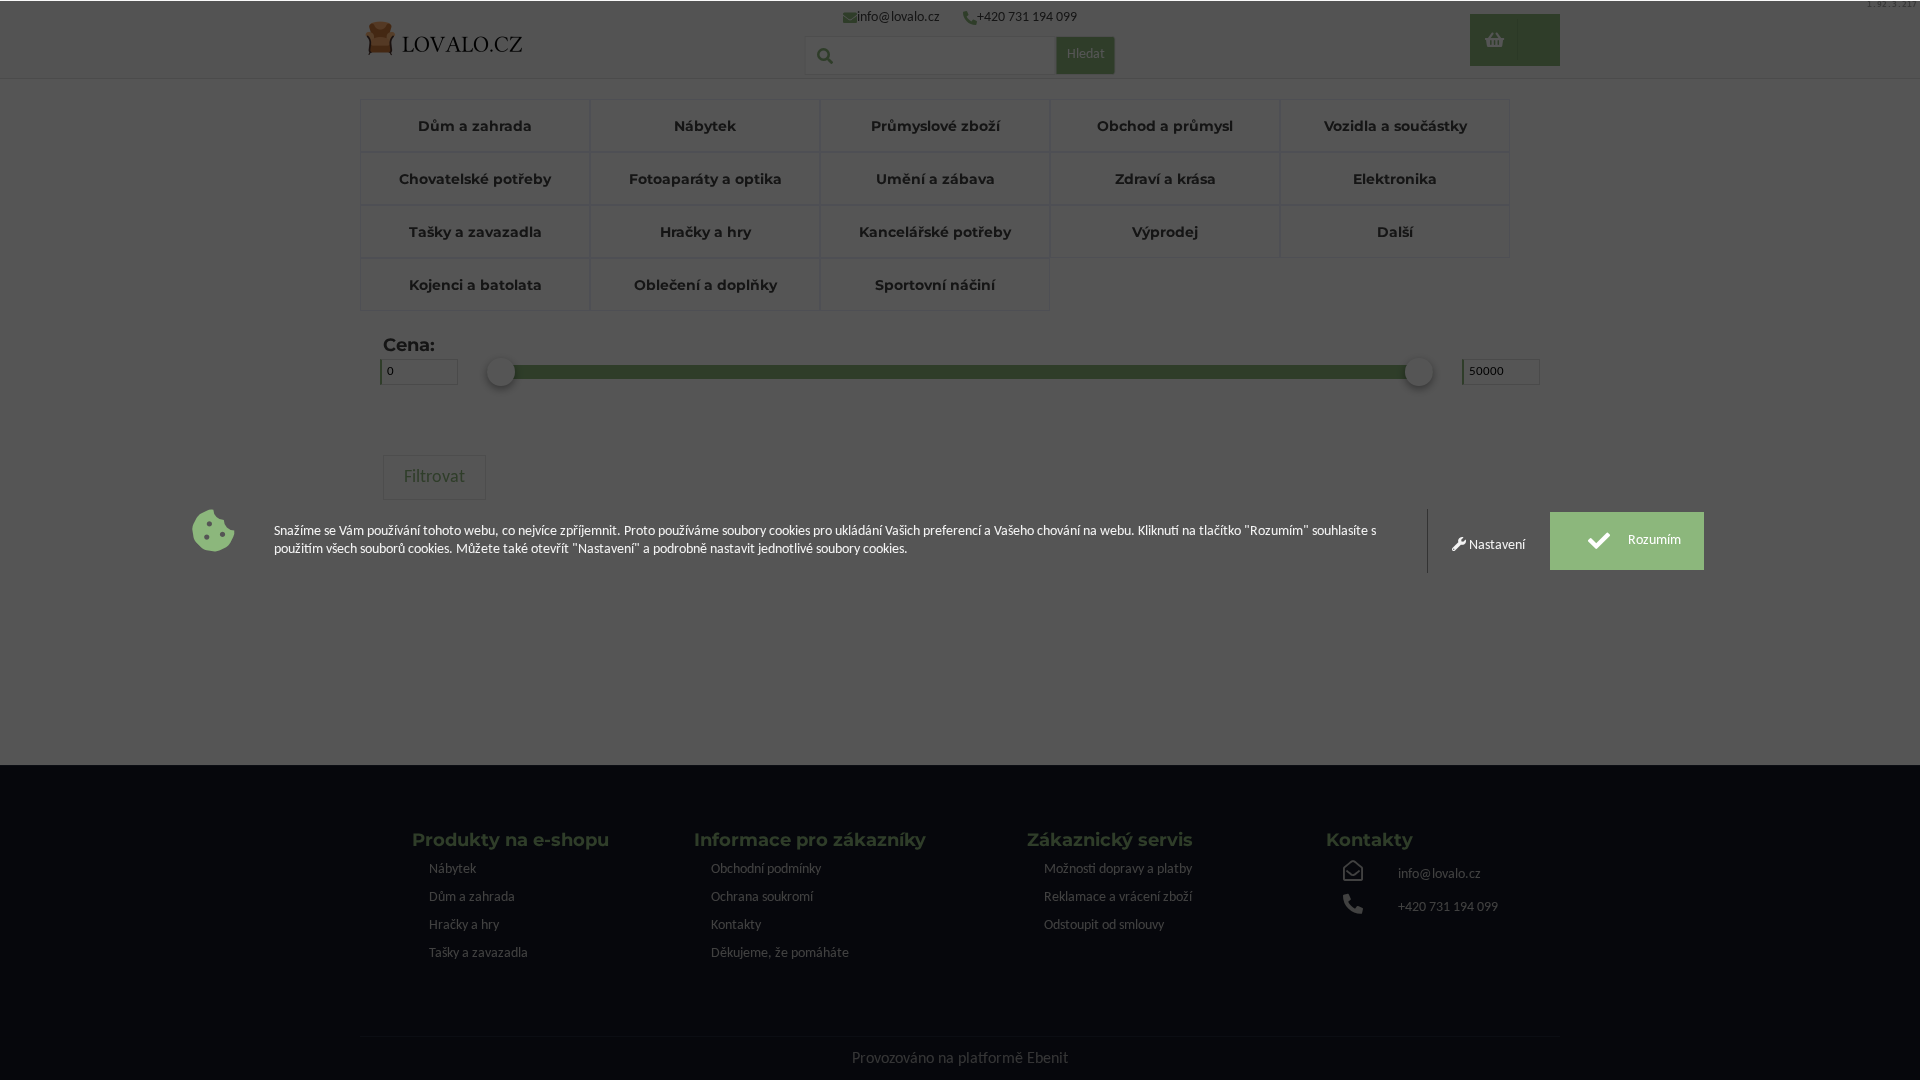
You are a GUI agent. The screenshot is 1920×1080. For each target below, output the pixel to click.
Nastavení (1495, 545)
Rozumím (1653, 540)
